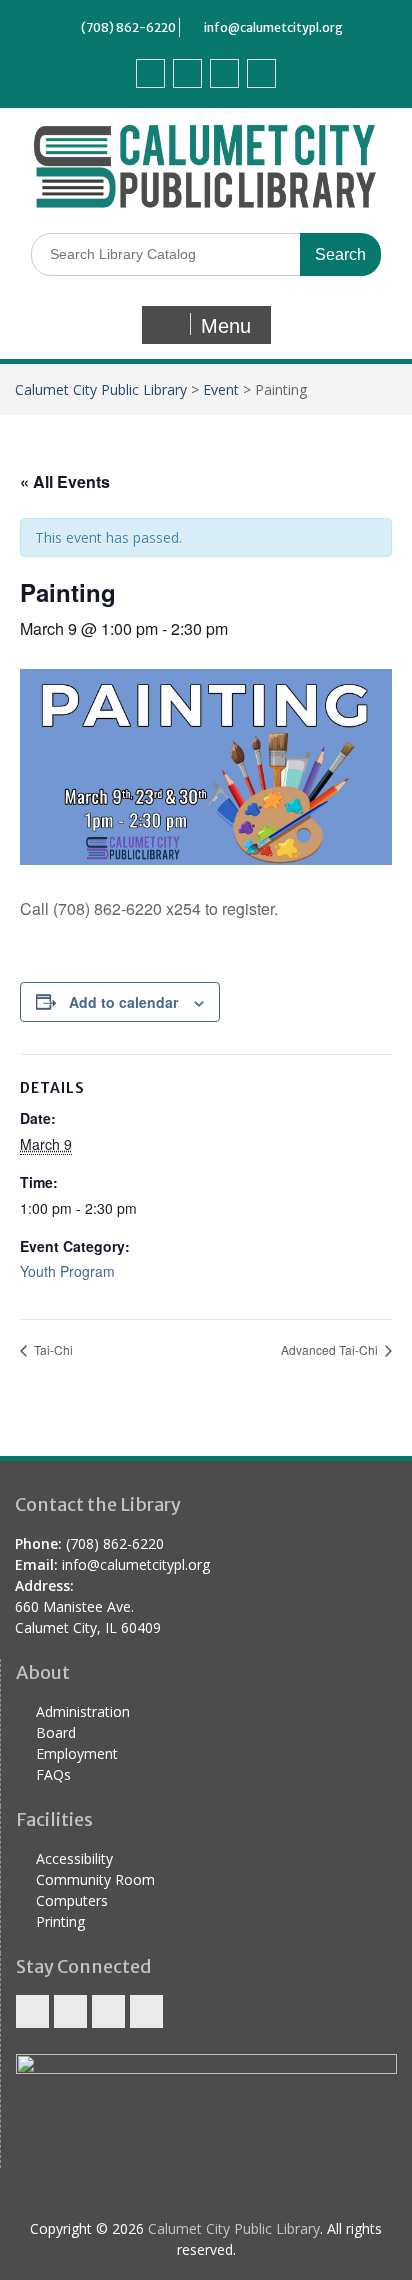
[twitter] (187, 73)
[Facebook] (150, 73)
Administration (83, 1711)
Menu (226, 326)
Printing (60, 1921)
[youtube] (224, 73)
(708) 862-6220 (128, 27)
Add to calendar (123, 1002)
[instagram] (261, 73)
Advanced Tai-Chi (331, 1349)
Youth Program (67, 1271)
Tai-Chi (52, 1349)
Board (56, 1732)
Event (221, 389)
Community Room (95, 1879)
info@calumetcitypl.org (273, 27)
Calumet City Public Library (101, 389)
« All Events (65, 481)
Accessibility (74, 1858)
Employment (77, 1753)
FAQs (53, 1774)
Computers (72, 1900)
